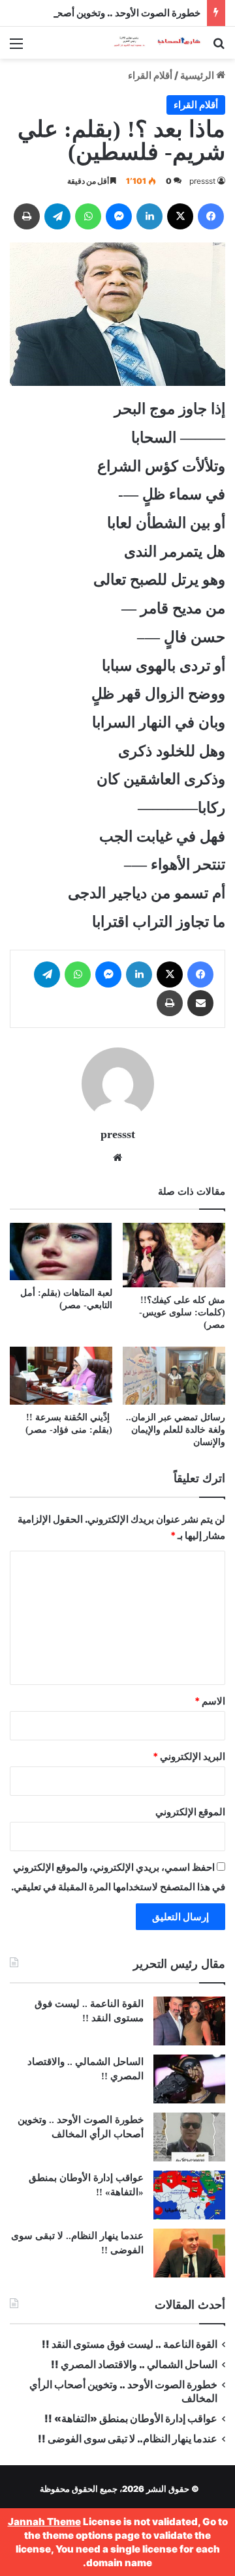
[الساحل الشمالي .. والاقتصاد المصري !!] (189, 2079)
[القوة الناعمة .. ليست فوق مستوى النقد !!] (189, 2021)
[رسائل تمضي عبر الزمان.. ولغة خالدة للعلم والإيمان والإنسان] (174, 1376)
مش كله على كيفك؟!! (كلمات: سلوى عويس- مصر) (182, 1312)
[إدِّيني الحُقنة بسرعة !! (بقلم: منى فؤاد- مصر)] (61, 1376)
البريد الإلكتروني (189, 1756)
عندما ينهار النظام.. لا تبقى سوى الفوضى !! (128, 2439)
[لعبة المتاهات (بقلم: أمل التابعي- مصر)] (61, 1252)
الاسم (210, 1701)
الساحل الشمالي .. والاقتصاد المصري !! (134, 2364)
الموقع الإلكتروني (190, 1812)
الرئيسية (198, 75)
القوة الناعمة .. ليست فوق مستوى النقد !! (130, 2344)
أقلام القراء (150, 75)
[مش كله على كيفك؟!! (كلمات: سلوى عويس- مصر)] (174, 1255)
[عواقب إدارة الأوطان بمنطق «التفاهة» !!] (189, 2195)
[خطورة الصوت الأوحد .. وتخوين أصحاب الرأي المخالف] (189, 2137)
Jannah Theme (44, 2522)
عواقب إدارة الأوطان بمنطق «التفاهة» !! (130, 2419)
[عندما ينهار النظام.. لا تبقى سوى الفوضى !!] (189, 2253)
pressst (202, 181)
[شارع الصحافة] (150, 43)
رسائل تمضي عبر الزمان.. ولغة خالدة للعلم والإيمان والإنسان (176, 1430)
